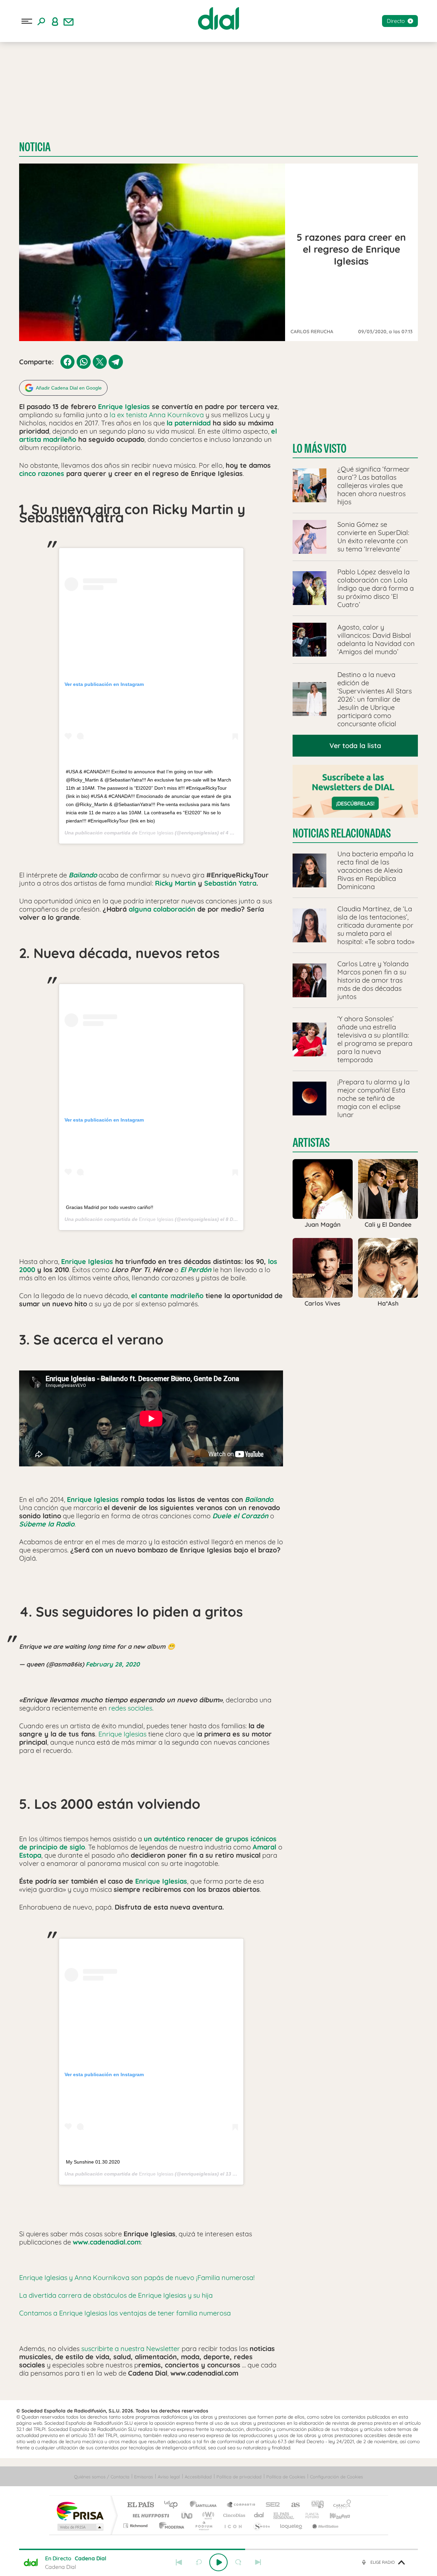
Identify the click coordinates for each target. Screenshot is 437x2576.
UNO (187, 2515)
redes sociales (130, 1708)
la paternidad (189, 423)
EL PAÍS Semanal (284, 2515)
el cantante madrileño (167, 1296)
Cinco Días (233, 2515)
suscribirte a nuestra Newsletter (131, 2348)
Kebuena (334, 2515)
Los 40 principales (173, 2505)
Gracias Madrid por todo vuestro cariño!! (110, 1207)
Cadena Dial (259, 2515)
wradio (207, 2515)
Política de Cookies (286, 2477)
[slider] (218, 2549)
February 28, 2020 (113, 1664)
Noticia (35, 147)
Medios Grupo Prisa (80, 2527)
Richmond (136, 2526)
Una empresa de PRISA (80, 2511)
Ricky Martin (175, 883)
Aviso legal (169, 2477)
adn (315, 2505)
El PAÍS (140, 2505)
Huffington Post (150, 2515)
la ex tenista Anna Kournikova (157, 415)
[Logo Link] (218, 18)
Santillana (205, 2505)
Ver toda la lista (355, 745)
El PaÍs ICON (233, 2526)
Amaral (264, 1847)
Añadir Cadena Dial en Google (69, 388)
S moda (261, 2526)
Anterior (179, 2562)
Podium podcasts (203, 2526)
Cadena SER (271, 2505)
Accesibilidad (198, 2477)
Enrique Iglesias (124, 406)
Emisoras (144, 2477)
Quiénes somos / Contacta (102, 2477)
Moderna (170, 2526)
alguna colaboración (162, 909)
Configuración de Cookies (336, 2477)
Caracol (340, 2505)
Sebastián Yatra (230, 883)
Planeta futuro (309, 2515)
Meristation (324, 2526)
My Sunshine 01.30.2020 (93, 2162)
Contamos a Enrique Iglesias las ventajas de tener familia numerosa (125, 2313)
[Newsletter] (69, 21)
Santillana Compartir (241, 2505)
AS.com (292, 2505)
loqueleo (292, 2526)
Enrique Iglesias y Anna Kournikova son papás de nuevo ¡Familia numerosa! (137, 2277)
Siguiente (258, 2562)
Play (218, 2562)
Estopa (30, 1855)
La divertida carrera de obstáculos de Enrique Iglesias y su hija (116, 2295)
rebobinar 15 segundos (199, 2562)
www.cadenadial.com (107, 2242)
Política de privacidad (239, 2477)
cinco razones (42, 473)
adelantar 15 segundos (238, 2562)
